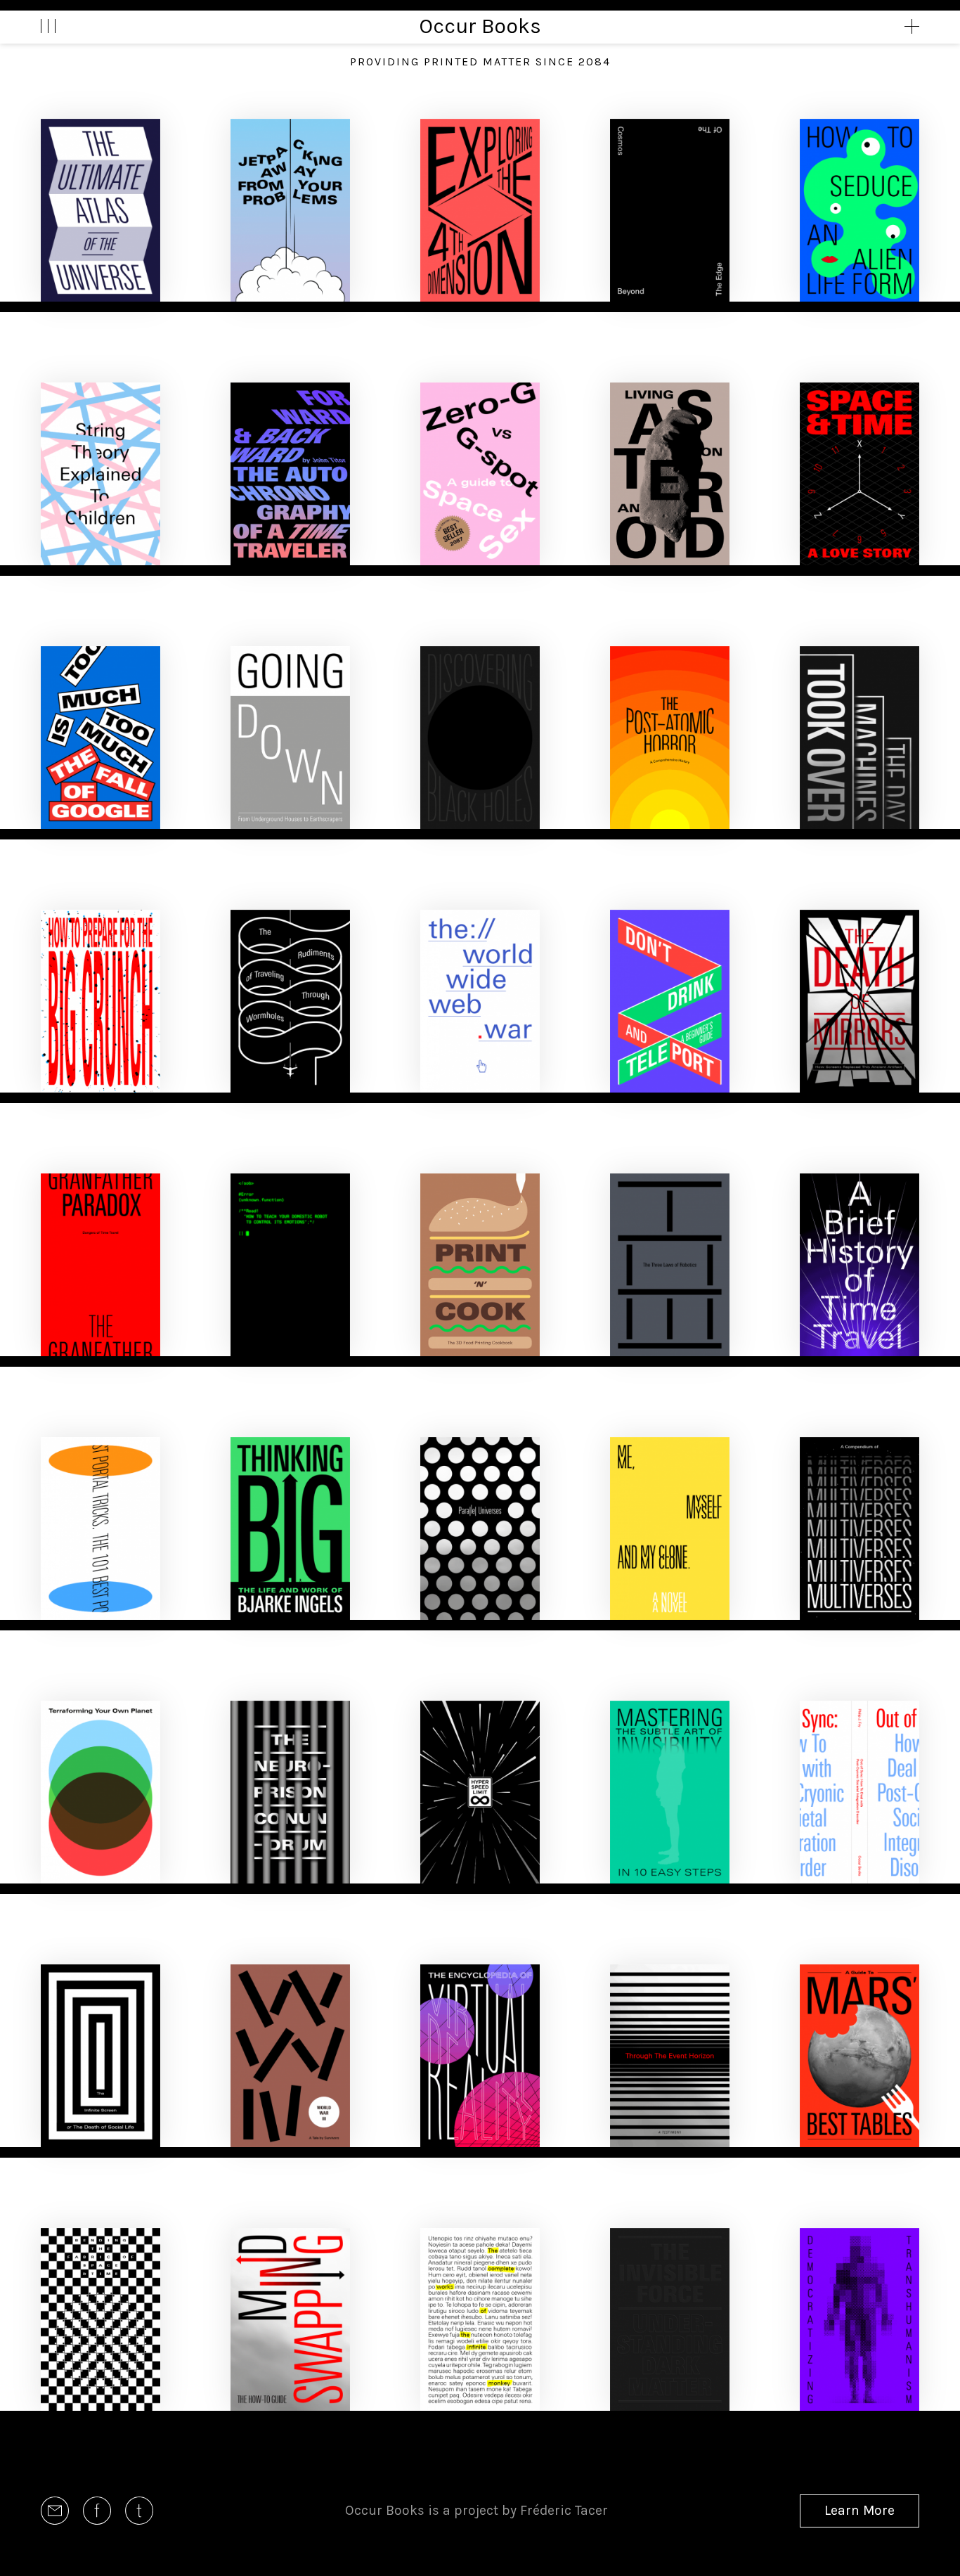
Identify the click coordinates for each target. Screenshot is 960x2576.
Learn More (860, 2510)
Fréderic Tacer (564, 2510)
